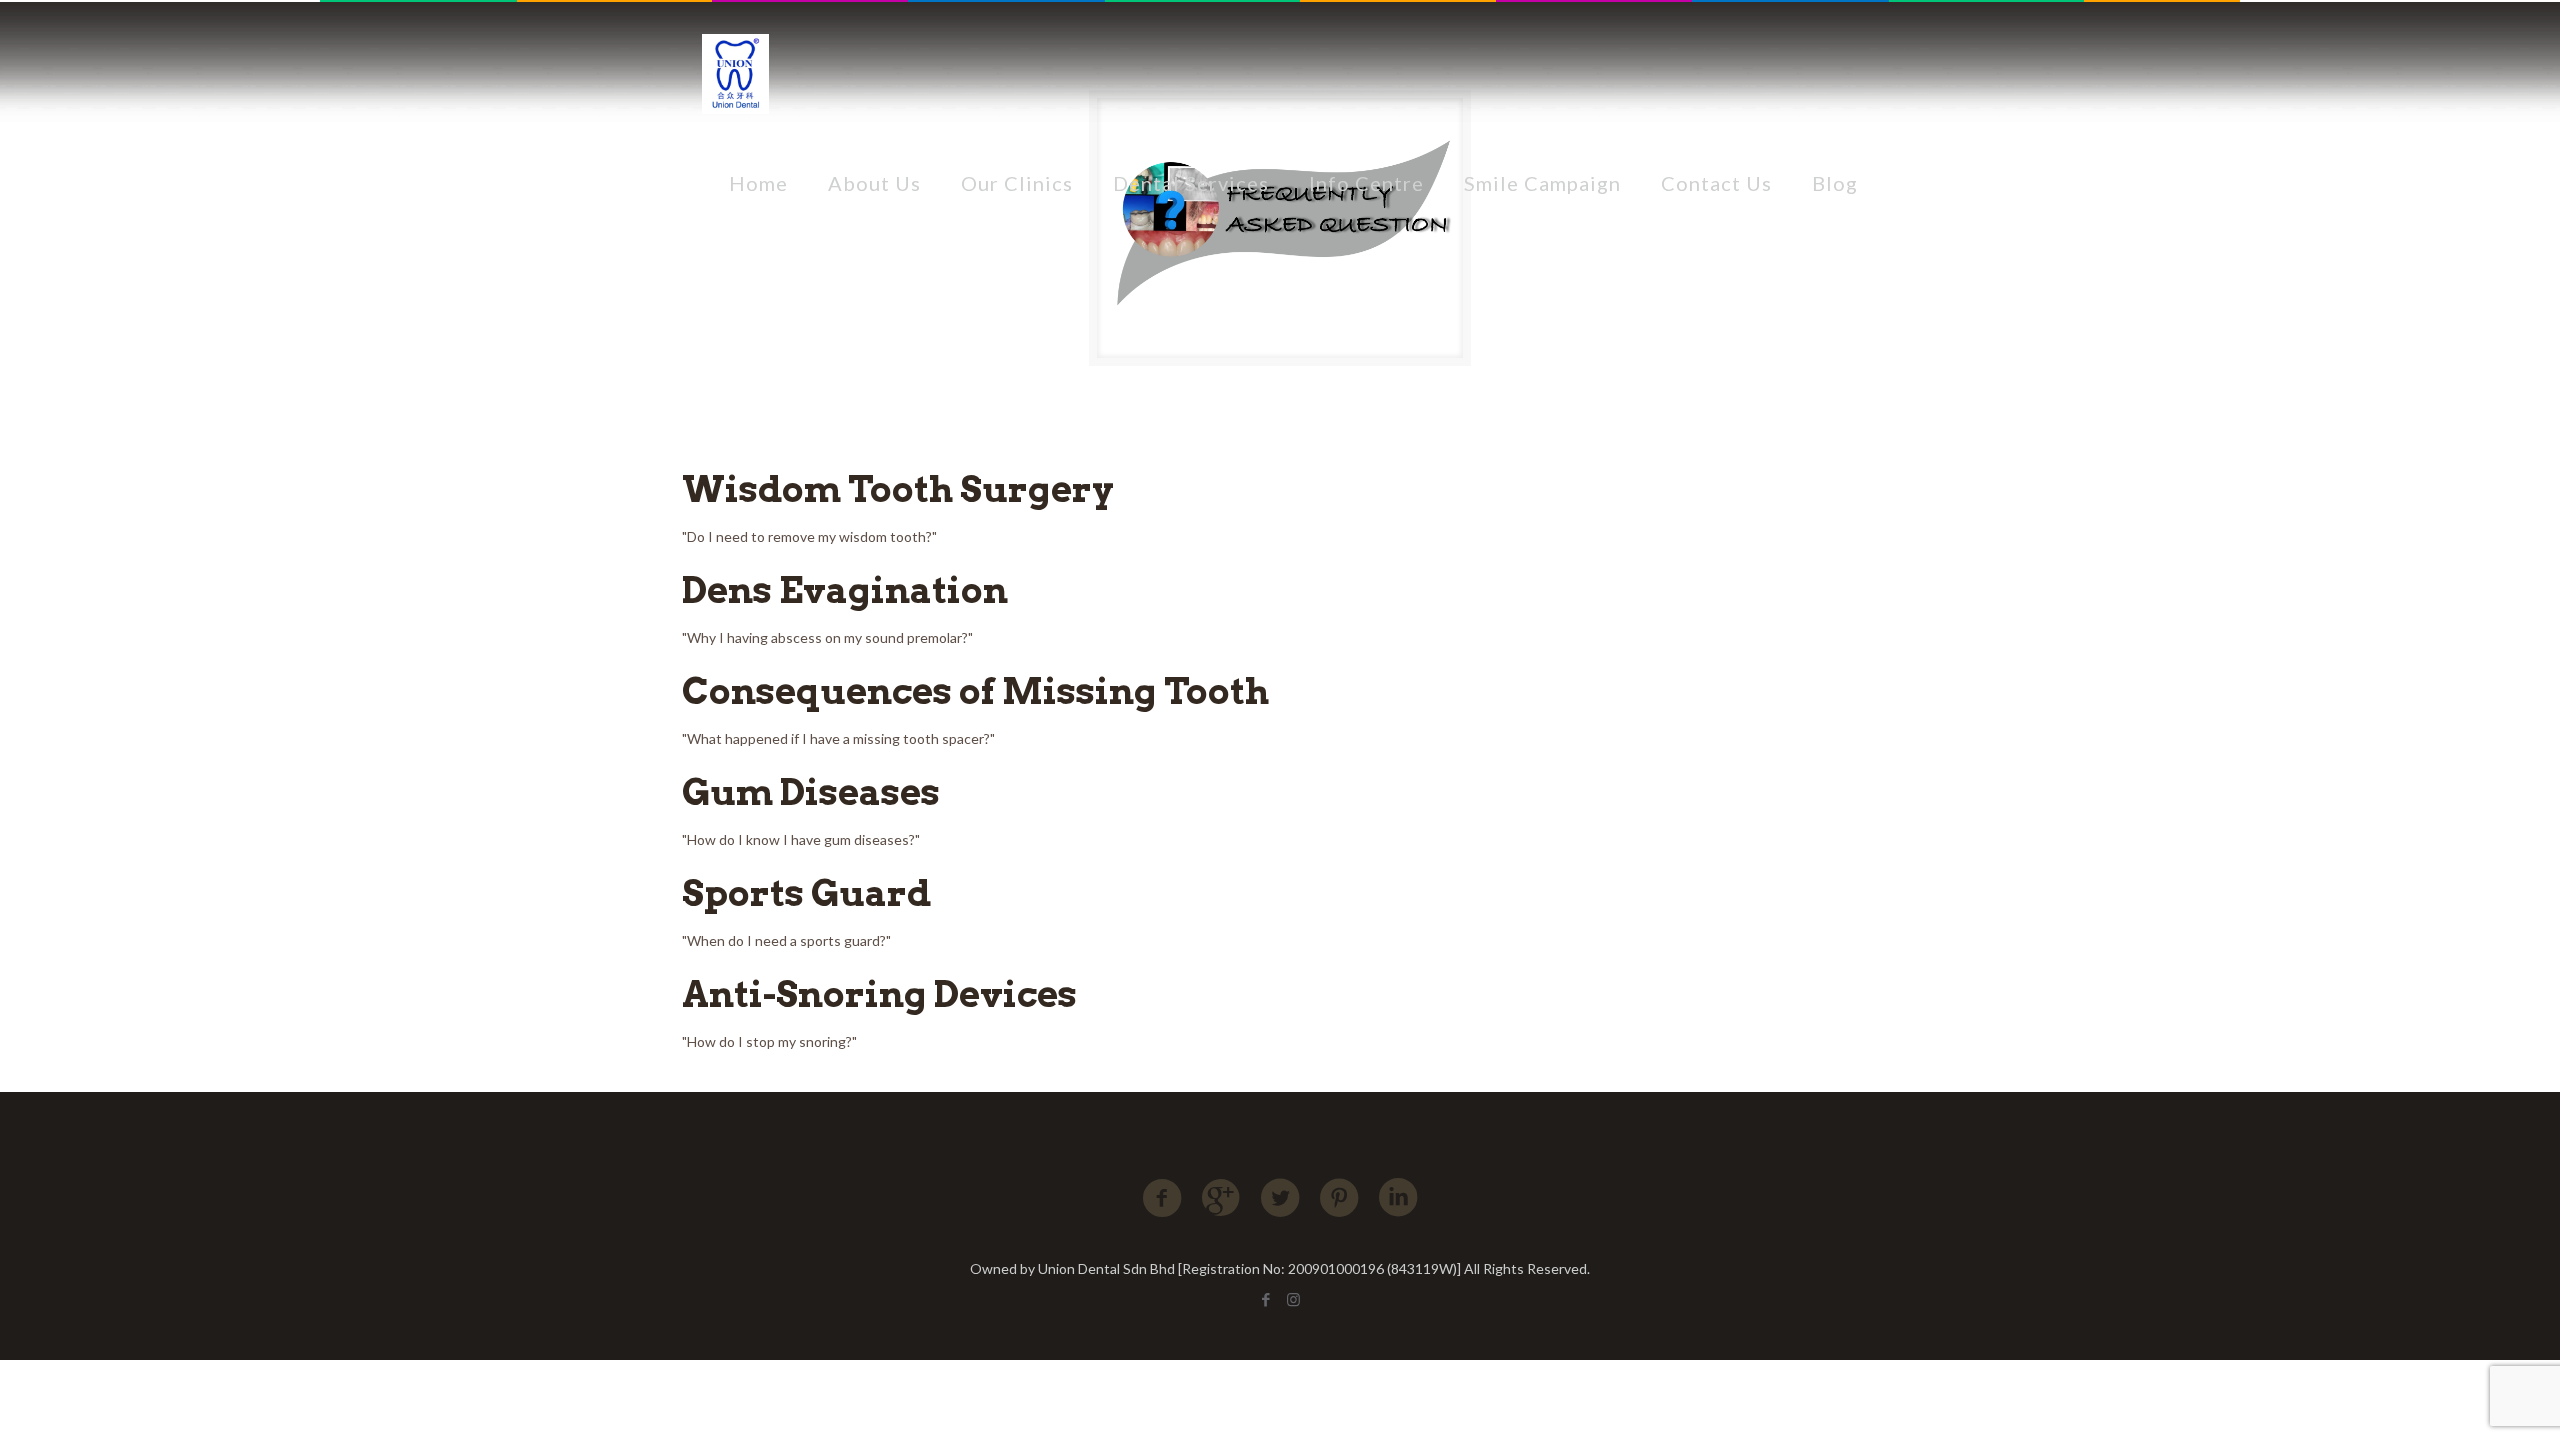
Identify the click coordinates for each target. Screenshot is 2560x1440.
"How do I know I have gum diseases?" (801, 839)
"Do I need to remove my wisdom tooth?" (809, 536)
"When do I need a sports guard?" (786, 940)
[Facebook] (1266, 1299)
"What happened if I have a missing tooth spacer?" (838, 738)
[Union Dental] (735, 73)
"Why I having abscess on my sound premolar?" (827, 637)
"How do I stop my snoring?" (769, 1041)
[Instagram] (1293, 1299)
